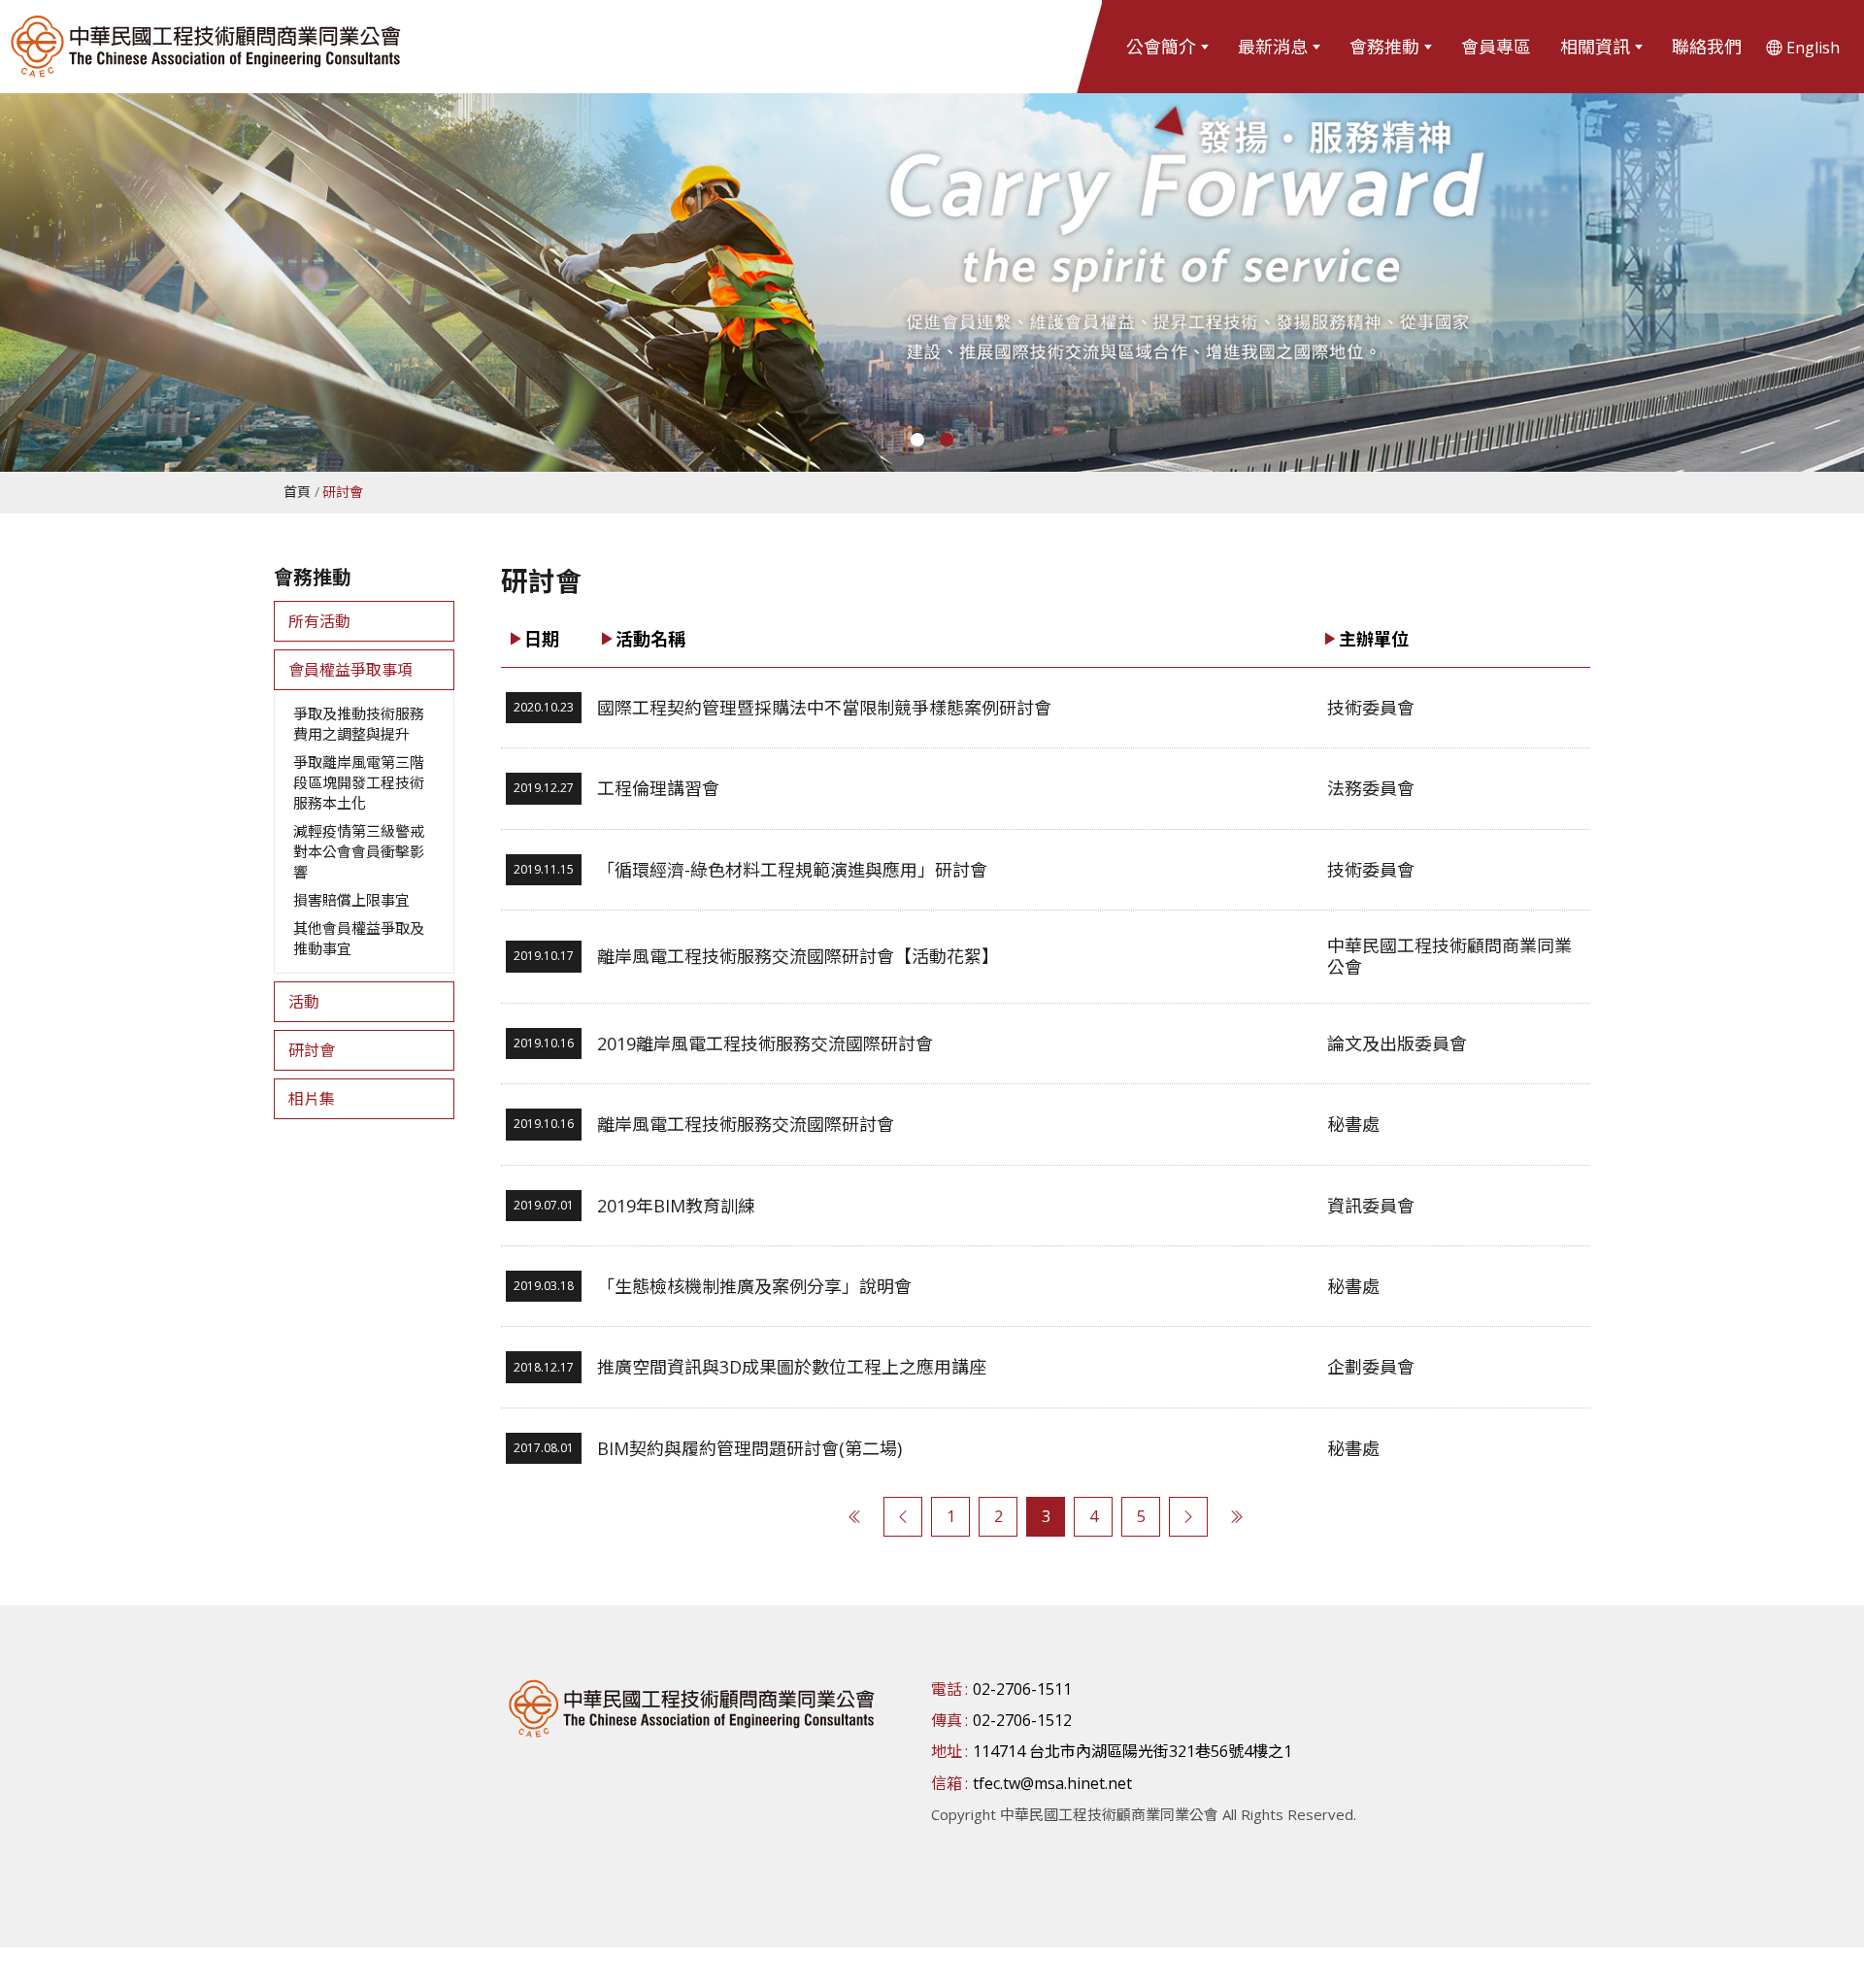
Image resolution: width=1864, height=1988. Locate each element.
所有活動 (319, 621)
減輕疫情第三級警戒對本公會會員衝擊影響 (359, 851)
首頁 (297, 492)
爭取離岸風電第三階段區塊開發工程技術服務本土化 (359, 782)
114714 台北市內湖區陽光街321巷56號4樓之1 (1132, 1751)
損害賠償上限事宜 (351, 900)
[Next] (1188, 1516)
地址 (947, 1751)
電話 (947, 1689)
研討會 (312, 1050)
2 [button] (947, 440)
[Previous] (903, 1516)
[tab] (364, 621)
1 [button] (917, 440)
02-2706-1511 (1022, 1689)
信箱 (947, 1783)
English (1813, 48)
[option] (932, 262)
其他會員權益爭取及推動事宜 (359, 938)
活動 (304, 1002)
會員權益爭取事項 (350, 670)
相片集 (312, 1099)
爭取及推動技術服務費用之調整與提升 (359, 724)
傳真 (947, 1720)
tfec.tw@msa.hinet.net (1052, 1783)
